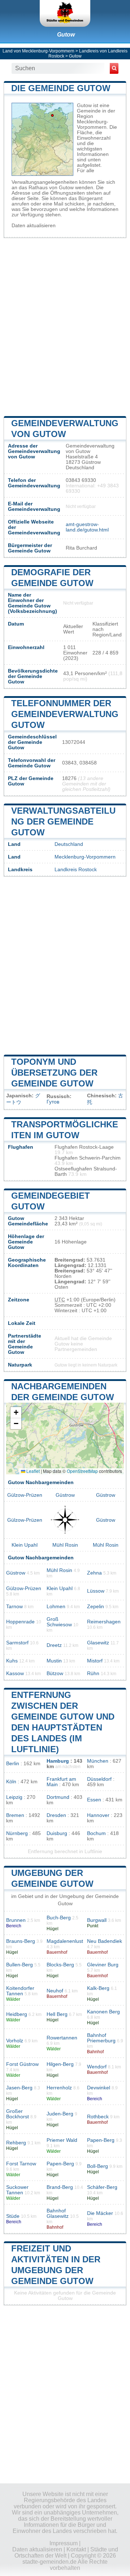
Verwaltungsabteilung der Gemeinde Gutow (63, 821)
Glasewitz (98, 1643)
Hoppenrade (20, 1622)
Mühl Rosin (65, 1545)
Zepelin (96, 1607)
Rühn (93, 1673)
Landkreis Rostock (76, 870)
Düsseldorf (99, 1779)
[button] (16, 1413)
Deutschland (69, 844)
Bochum (96, 1833)
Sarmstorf (17, 1643)
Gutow (66, 35)
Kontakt (76, 2549)
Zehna (94, 1573)
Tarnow (14, 1607)
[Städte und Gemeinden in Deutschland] (65, 13)
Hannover (98, 1815)
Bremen (15, 1815)
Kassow (15, 1673)
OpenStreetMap (82, 1471)
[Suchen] (114, 68)
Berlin (13, 1764)
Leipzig (14, 1797)
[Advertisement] (65, 326)
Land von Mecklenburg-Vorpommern (38, 51)
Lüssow (96, 1591)
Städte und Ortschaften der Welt (66, 2552)
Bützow (55, 1673)
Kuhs (12, 1661)
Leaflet (32, 1471)
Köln (11, 1782)
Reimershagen (104, 1622)
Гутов (53, 1102)
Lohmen (56, 1607)
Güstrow (65, 1495)
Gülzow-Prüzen (25, 1495)
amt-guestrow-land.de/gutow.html (87, 527)
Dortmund (58, 1797)
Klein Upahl (25, 1545)
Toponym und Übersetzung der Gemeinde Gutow (54, 1073)
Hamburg (58, 1761)
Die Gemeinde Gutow (61, 88)
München (98, 1761)
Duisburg (57, 1833)
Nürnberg (17, 1833)
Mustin (54, 1661)
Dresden (56, 1815)
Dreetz (54, 1645)
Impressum (64, 2543)
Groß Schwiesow (59, 1622)
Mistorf (95, 1661)
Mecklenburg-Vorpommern (85, 857)
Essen (94, 1800)
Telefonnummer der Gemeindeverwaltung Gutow (65, 714)
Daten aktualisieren (34, 226)
